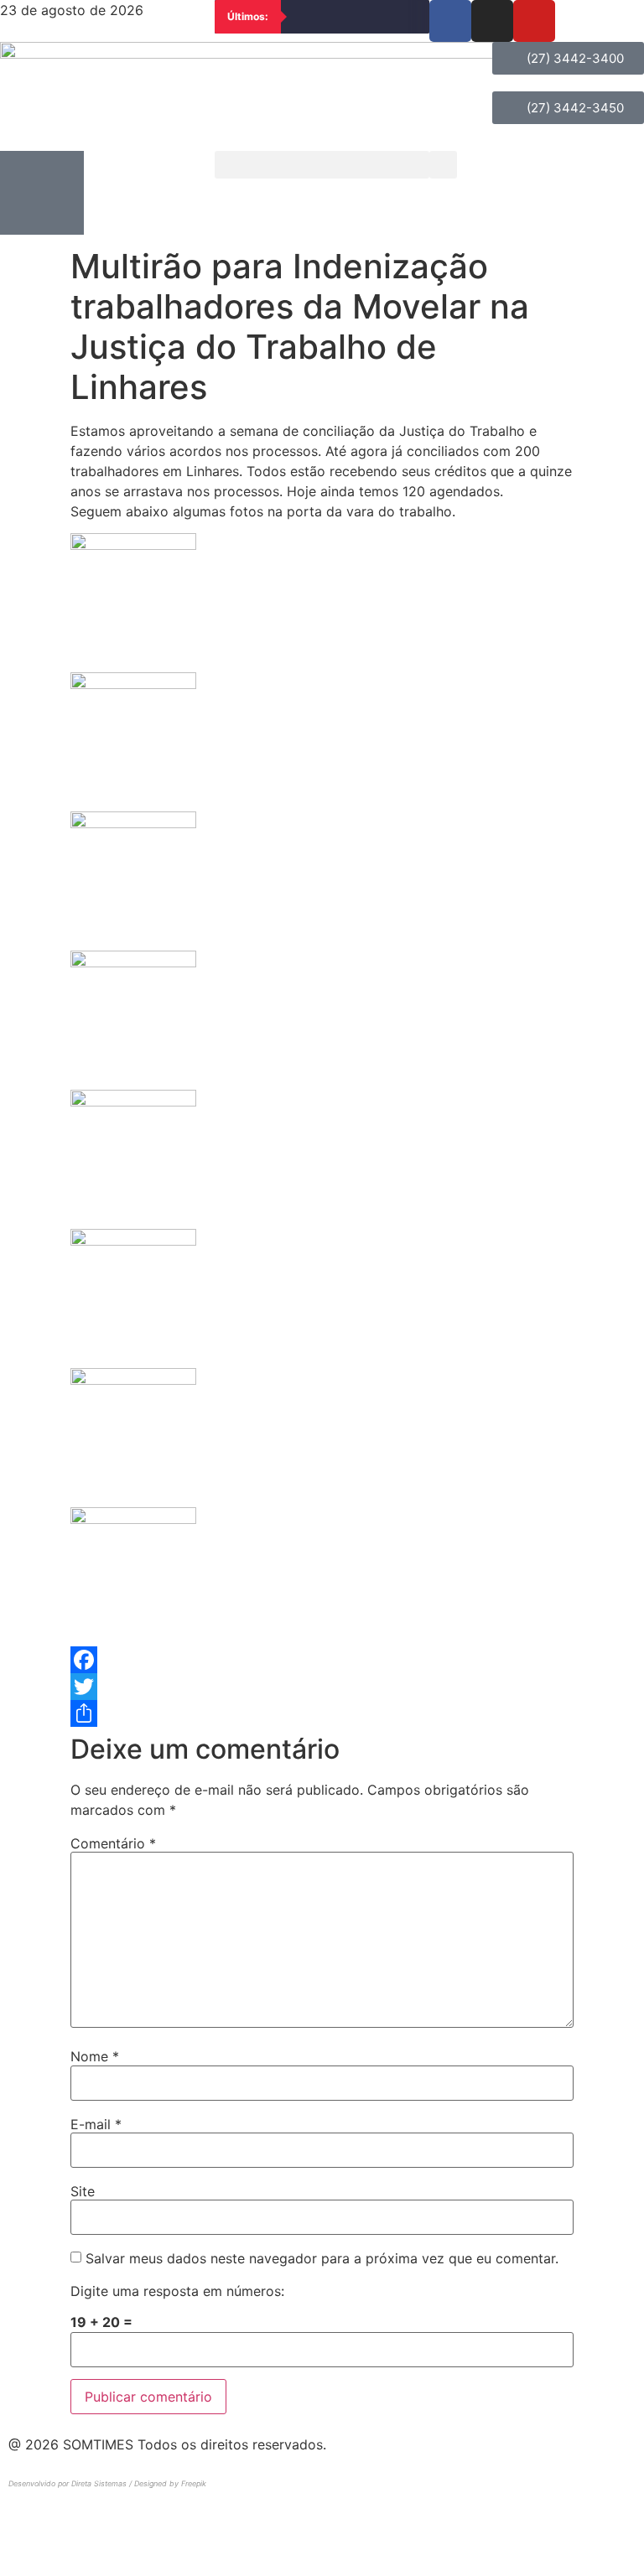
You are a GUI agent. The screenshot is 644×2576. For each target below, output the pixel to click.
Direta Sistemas (99, 2483)
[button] (322, 165)
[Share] (322, 1713)
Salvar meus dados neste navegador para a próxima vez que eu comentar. (322, 2258)
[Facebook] (322, 1660)
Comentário (113, 1843)
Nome (95, 2056)
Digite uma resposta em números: (177, 2291)
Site (83, 2191)
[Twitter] (322, 1687)
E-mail (96, 2124)
